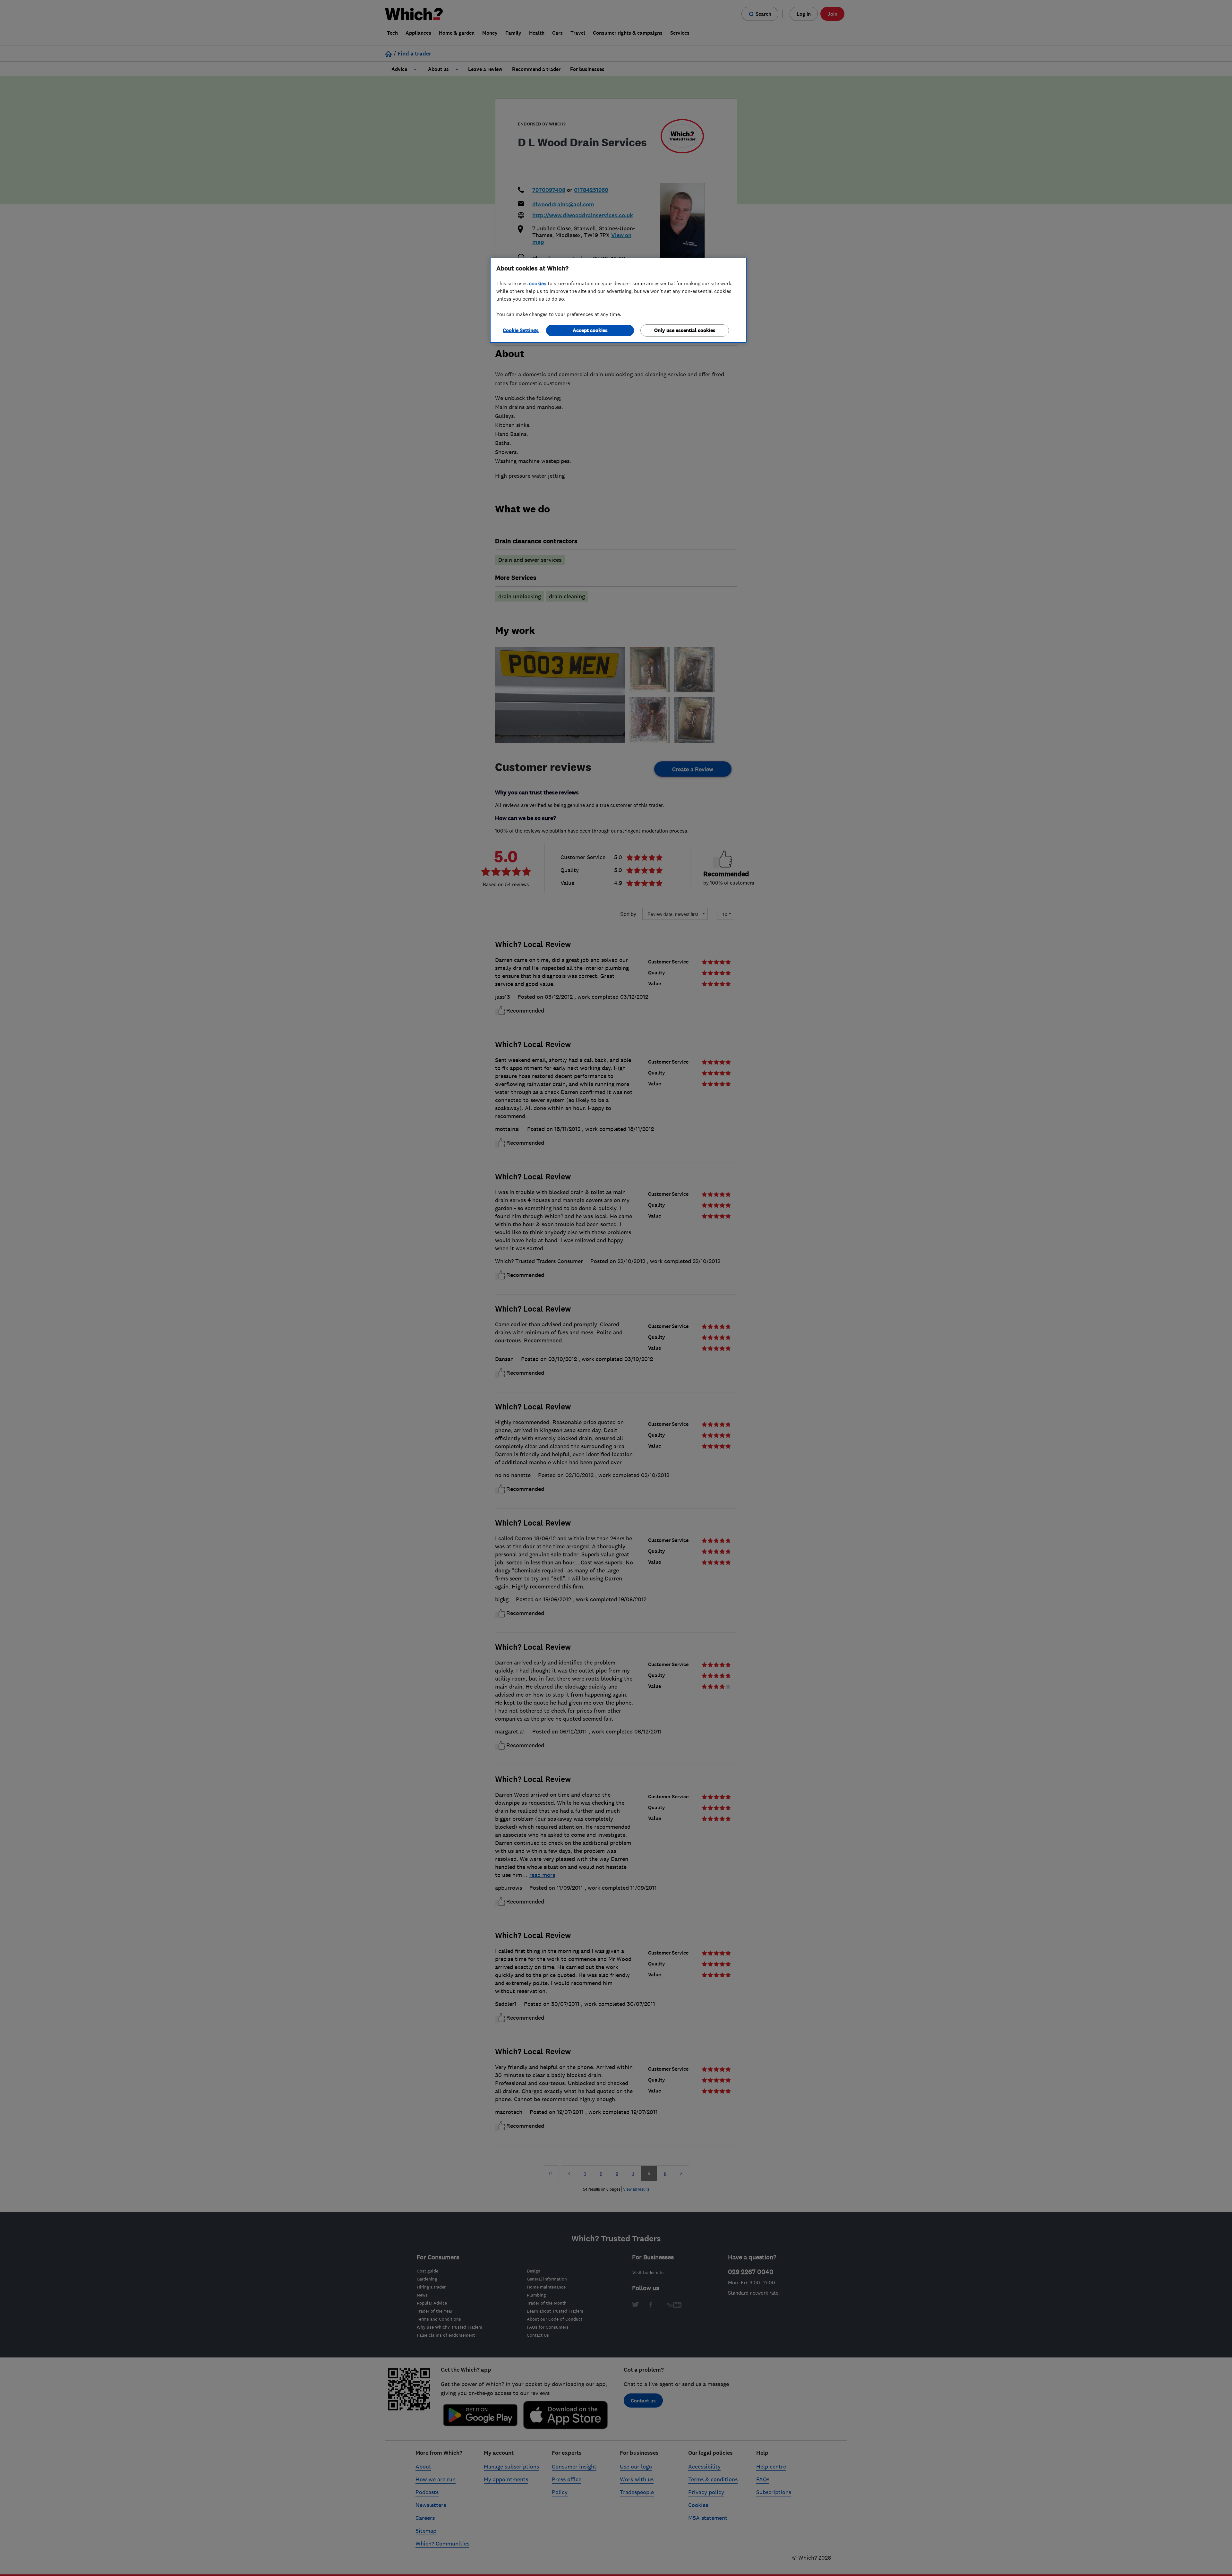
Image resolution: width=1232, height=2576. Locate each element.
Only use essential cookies (685, 330)
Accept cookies (590, 330)
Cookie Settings (521, 330)
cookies (538, 283)
